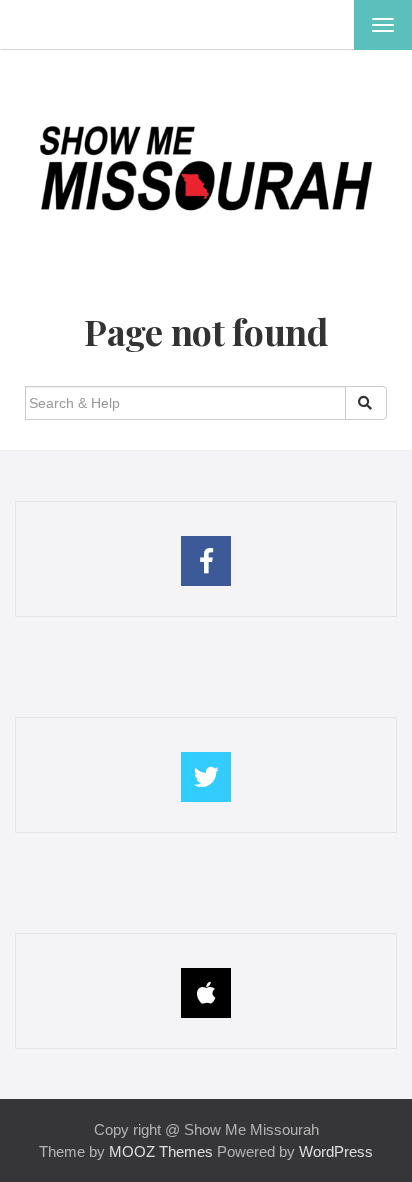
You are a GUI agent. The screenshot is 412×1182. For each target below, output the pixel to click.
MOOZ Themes (161, 1151)
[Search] (366, 403)
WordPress (336, 1151)
